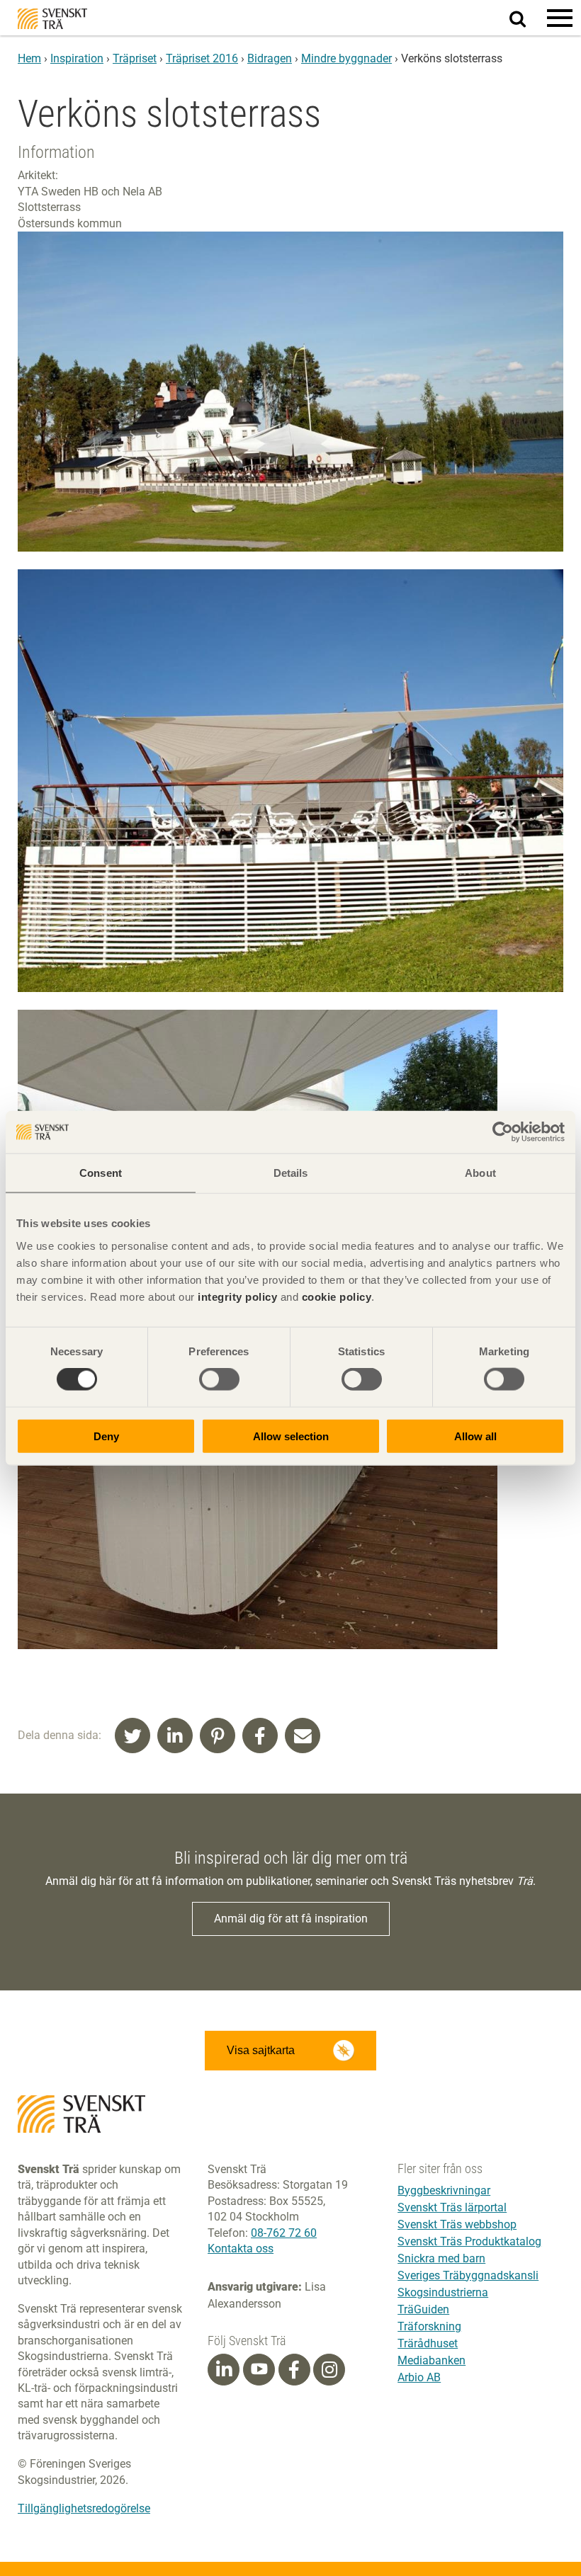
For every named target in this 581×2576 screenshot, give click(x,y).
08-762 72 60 (284, 2233)
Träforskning (429, 2326)
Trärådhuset (428, 2343)
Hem (29, 58)
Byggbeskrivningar (444, 2190)
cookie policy (337, 1296)
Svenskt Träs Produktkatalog (469, 2241)
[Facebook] (294, 2370)
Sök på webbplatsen (526, 18)
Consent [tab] (101, 1173)
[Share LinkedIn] (175, 1736)
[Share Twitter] (132, 1736)
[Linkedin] (224, 2370)
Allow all (475, 1436)
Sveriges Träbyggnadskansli (468, 2275)
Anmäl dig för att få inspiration (291, 1919)
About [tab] (480, 1173)
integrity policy (237, 1296)
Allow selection (291, 1436)
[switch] (219, 1379)
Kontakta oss (241, 2249)
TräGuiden (423, 2309)
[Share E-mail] (303, 1736)
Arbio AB (419, 2377)
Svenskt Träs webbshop (457, 2224)
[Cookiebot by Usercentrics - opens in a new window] (503, 1132)
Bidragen (270, 58)
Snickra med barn (441, 2258)
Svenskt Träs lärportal (452, 2207)
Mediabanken (431, 2360)
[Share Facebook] (260, 1736)
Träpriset (135, 58)
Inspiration (77, 58)
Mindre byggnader (346, 58)
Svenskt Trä (52, 19)
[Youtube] (259, 2370)
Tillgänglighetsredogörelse (84, 2508)
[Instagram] (329, 2370)
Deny (106, 1436)
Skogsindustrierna (443, 2292)
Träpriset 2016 (202, 58)
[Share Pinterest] (218, 1736)
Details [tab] (291, 1173)
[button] (560, 18)
